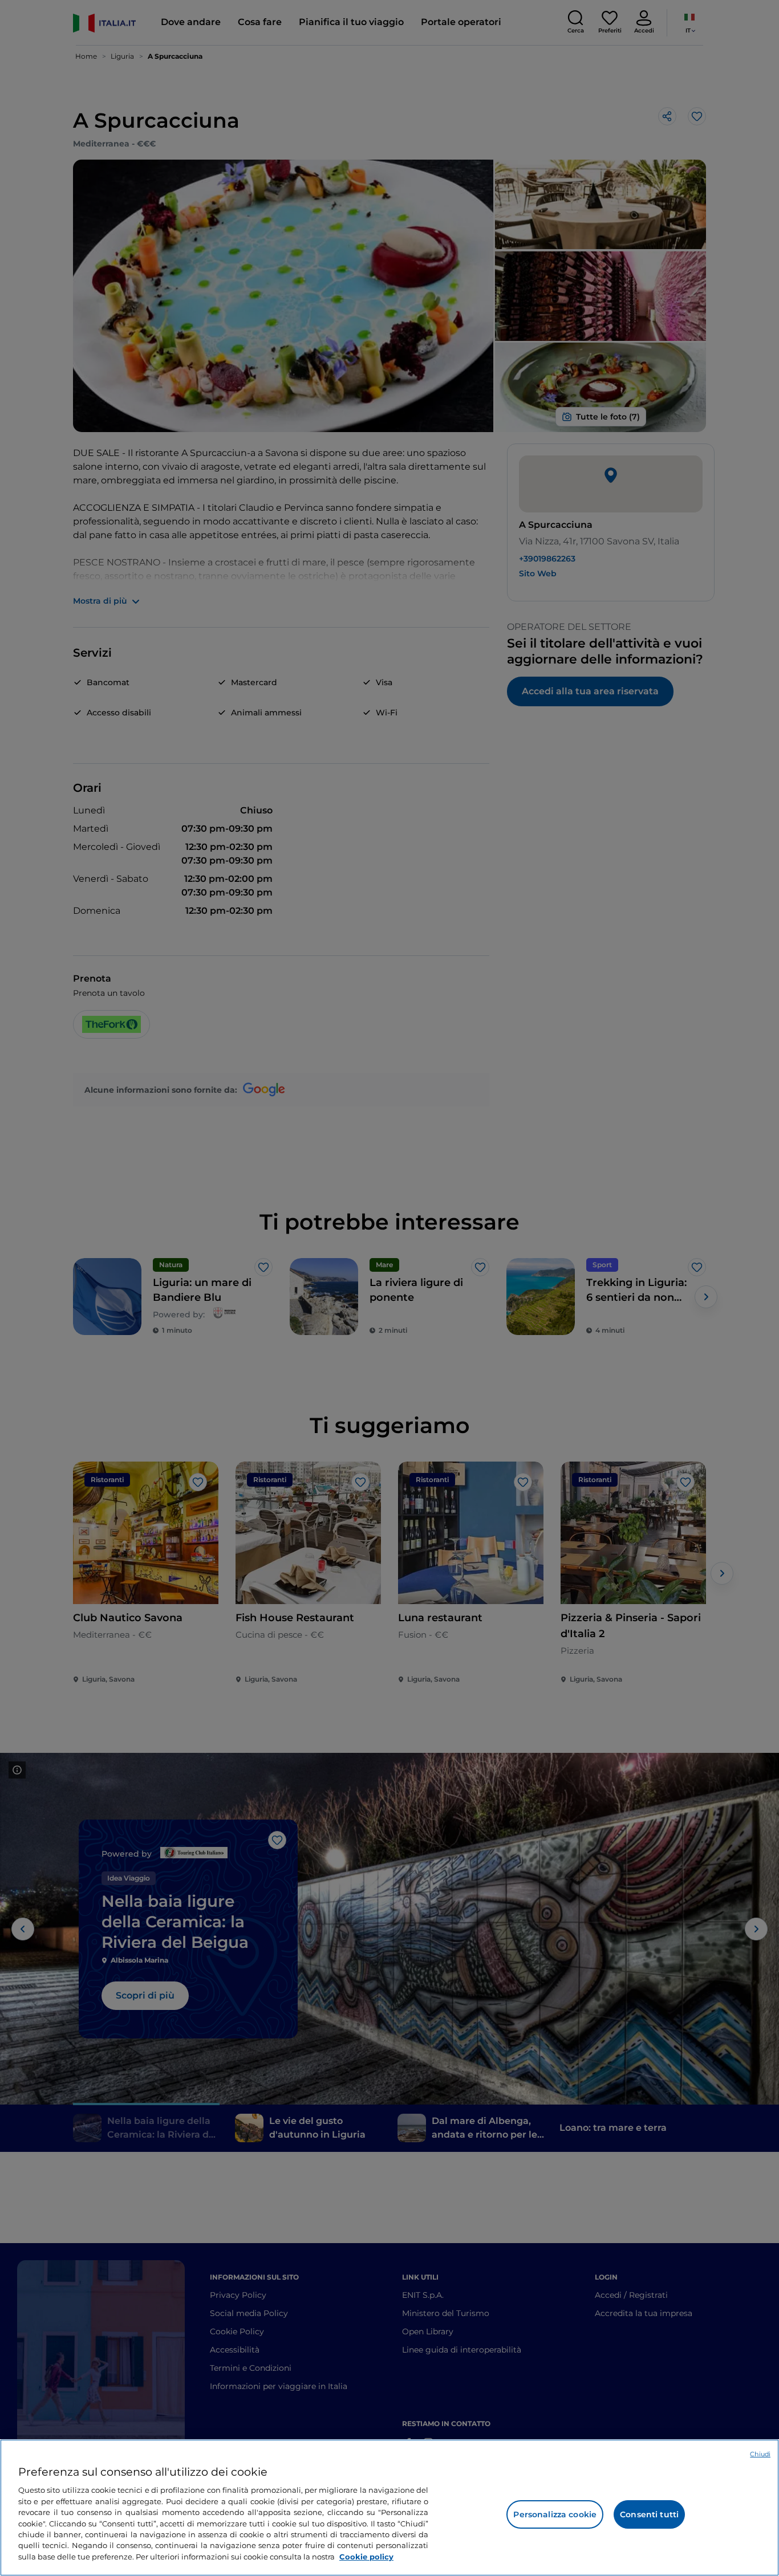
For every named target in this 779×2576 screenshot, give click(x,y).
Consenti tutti (649, 2514)
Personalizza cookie (555, 2514)
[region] (389, 2508)
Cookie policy (366, 2557)
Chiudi (760, 2454)
